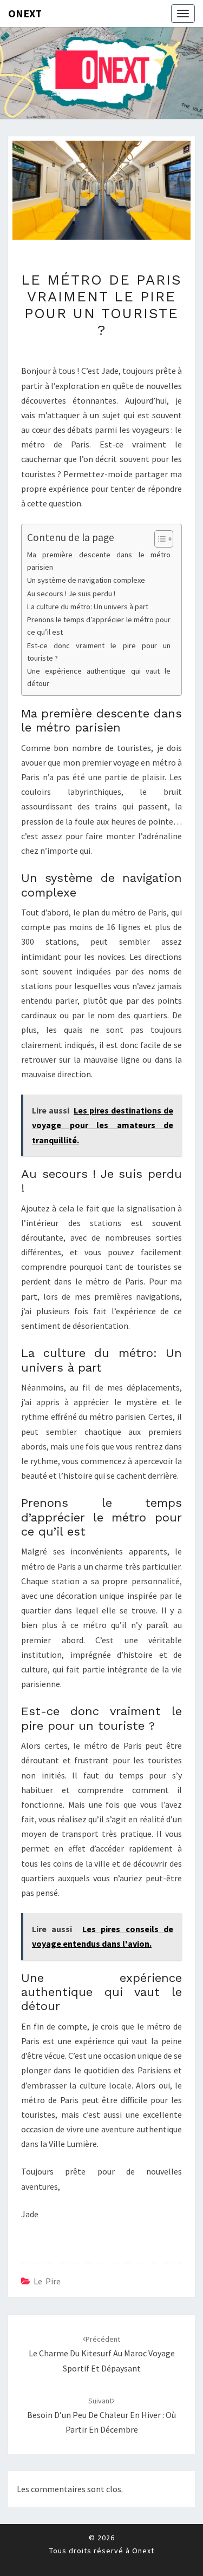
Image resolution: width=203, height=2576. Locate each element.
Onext (25, 13)
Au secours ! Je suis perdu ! (71, 594)
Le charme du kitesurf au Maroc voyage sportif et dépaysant (102, 2354)
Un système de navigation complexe (86, 580)
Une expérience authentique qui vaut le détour (99, 677)
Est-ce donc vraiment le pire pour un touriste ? (99, 652)
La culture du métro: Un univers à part (88, 607)
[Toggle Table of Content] (158, 539)
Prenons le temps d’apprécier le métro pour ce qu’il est (99, 626)
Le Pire (47, 2281)
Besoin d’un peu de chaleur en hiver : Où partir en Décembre (101, 2415)
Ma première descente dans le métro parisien (99, 561)
